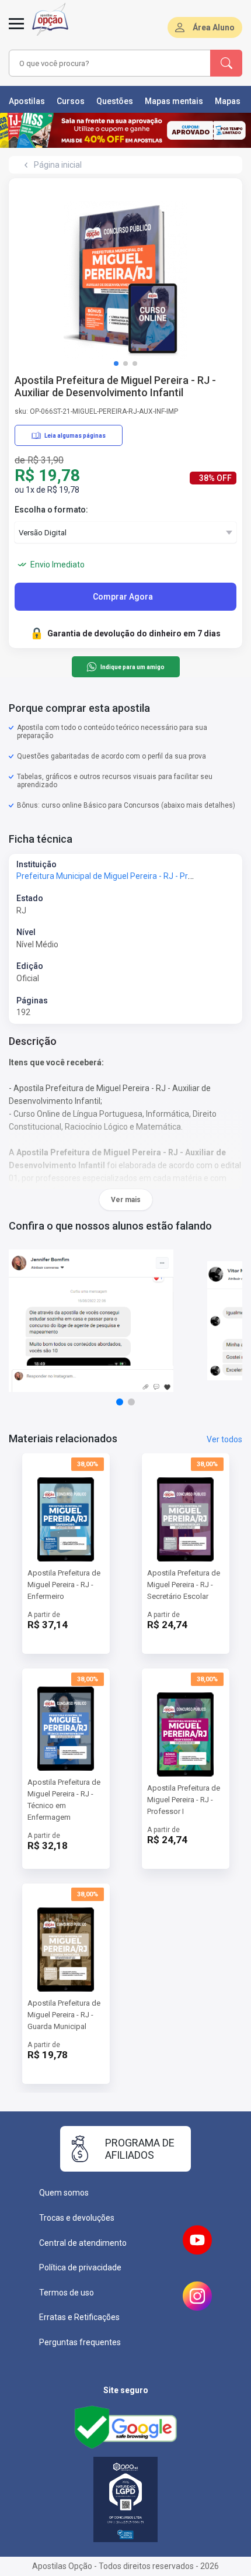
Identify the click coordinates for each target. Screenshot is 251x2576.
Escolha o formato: (51, 510)
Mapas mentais (174, 101)
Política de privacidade (80, 2267)
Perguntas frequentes (80, 2342)
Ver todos (224, 1439)
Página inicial (58, 165)
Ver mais (126, 1200)
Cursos (71, 101)
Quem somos (64, 2193)
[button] (116, 363)
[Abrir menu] (16, 30)
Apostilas (27, 101)
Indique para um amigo (132, 667)
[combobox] (108, 63)
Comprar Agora (123, 597)
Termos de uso (67, 2293)
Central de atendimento (83, 2243)
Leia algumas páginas (75, 436)
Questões (115, 101)
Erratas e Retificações (79, 2317)
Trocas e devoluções (77, 2218)
